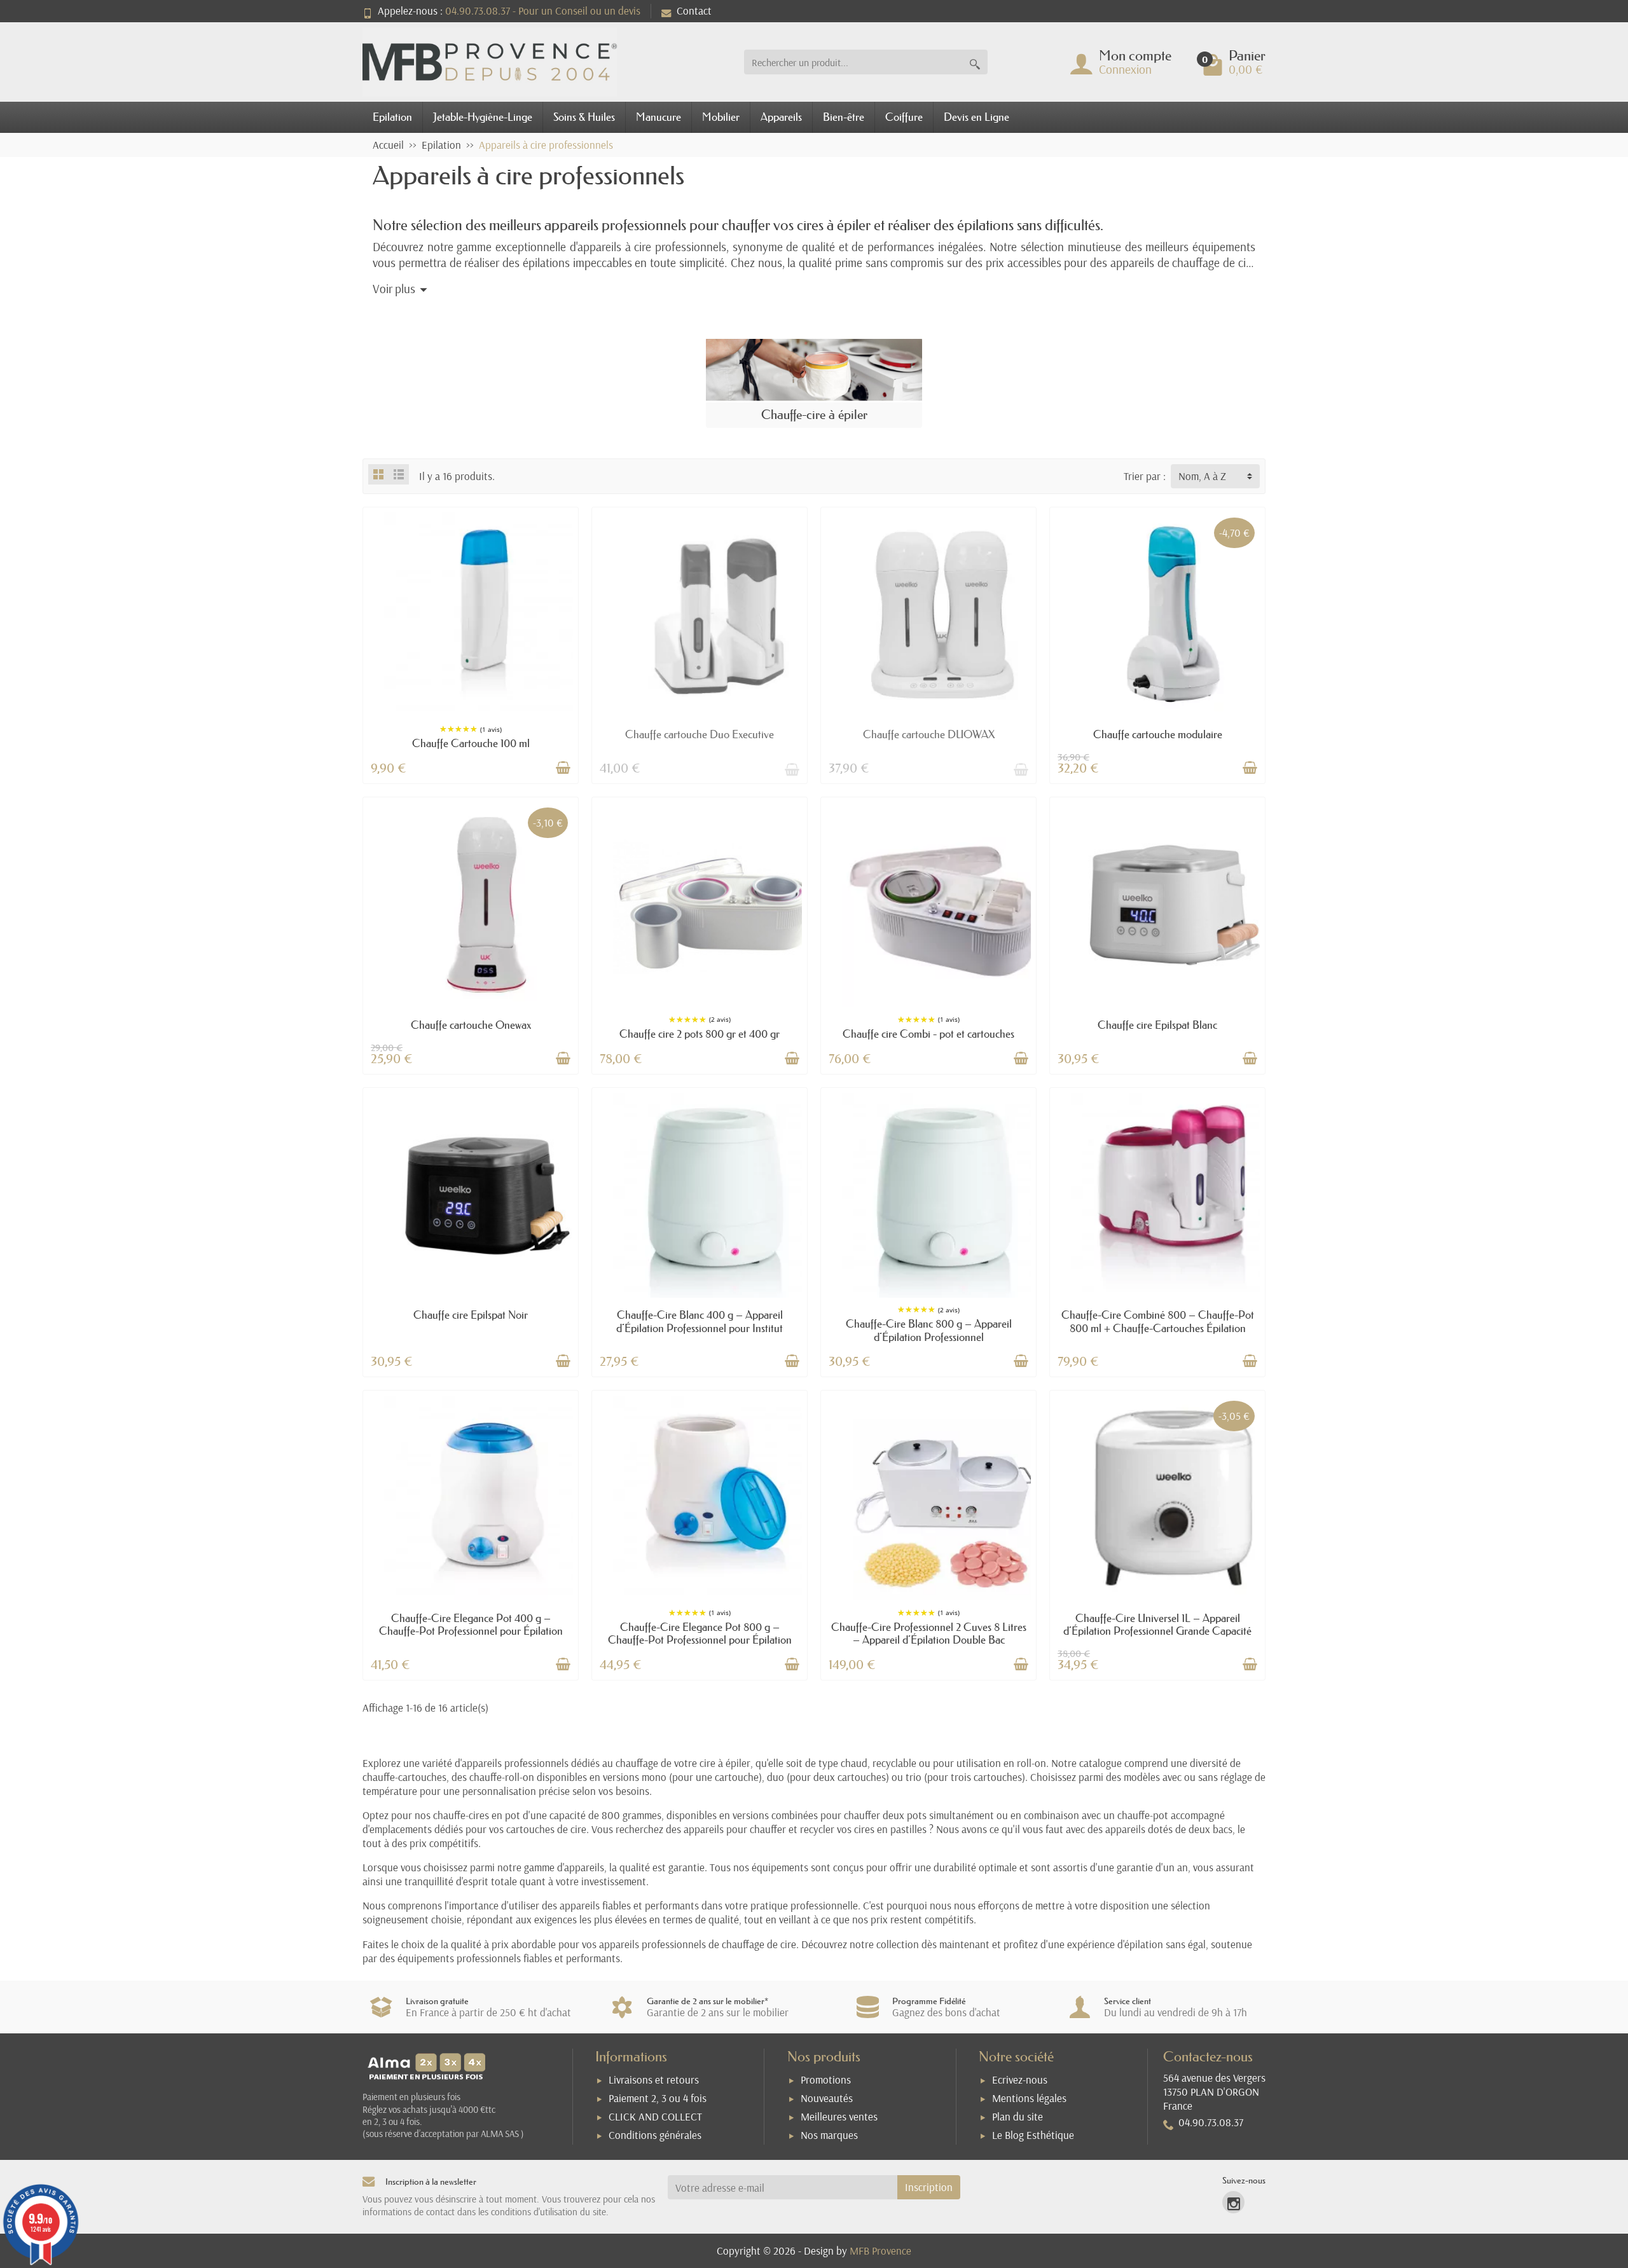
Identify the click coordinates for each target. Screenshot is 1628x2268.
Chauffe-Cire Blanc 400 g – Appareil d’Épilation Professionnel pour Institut (700, 1321)
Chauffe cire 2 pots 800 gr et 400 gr (700, 1034)
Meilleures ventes (839, 2116)
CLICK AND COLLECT (655, 2116)
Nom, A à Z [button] (1202, 476)
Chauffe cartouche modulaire (1158, 734)
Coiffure (904, 117)
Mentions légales (1029, 2098)
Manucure (659, 117)
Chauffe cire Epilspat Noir (471, 1315)
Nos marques (829, 2135)
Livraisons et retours (654, 2079)
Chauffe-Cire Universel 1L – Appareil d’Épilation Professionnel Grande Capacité (1157, 1624)
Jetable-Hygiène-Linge (483, 117)
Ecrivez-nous (1020, 2079)
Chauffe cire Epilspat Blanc (1157, 1025)
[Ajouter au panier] (563, 768)
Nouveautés (827, 2098)
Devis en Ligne (976, 117)
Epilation (392, 117)
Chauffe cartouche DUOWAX (929, 734)
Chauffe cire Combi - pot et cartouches (928, 1034)
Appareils (781, 117)
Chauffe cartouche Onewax (471, 1025)
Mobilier (721, 117)
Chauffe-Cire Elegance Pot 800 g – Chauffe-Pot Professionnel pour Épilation (700, 1633)
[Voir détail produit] (792, 768)
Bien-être (844, 117)
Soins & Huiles (584, 117)
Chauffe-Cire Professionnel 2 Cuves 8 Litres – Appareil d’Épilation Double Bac (929, 1633)
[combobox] (853, 62)
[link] (1233, 2202)
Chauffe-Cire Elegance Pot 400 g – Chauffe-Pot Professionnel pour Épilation (471, 1624)
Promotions (826, 2079)
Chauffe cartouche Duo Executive (700, 734)
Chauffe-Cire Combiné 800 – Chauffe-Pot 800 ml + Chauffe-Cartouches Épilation (1158, 1321)
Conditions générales (655, 2135)
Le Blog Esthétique (1033, 2135)
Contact (694, 10)
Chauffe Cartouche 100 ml (471, 743)
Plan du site (1018, 2116)
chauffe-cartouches (404, 1777)
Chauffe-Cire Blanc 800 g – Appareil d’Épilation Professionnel (929, 1330)
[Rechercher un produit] (975, 62)
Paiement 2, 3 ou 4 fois (658, 2098)
